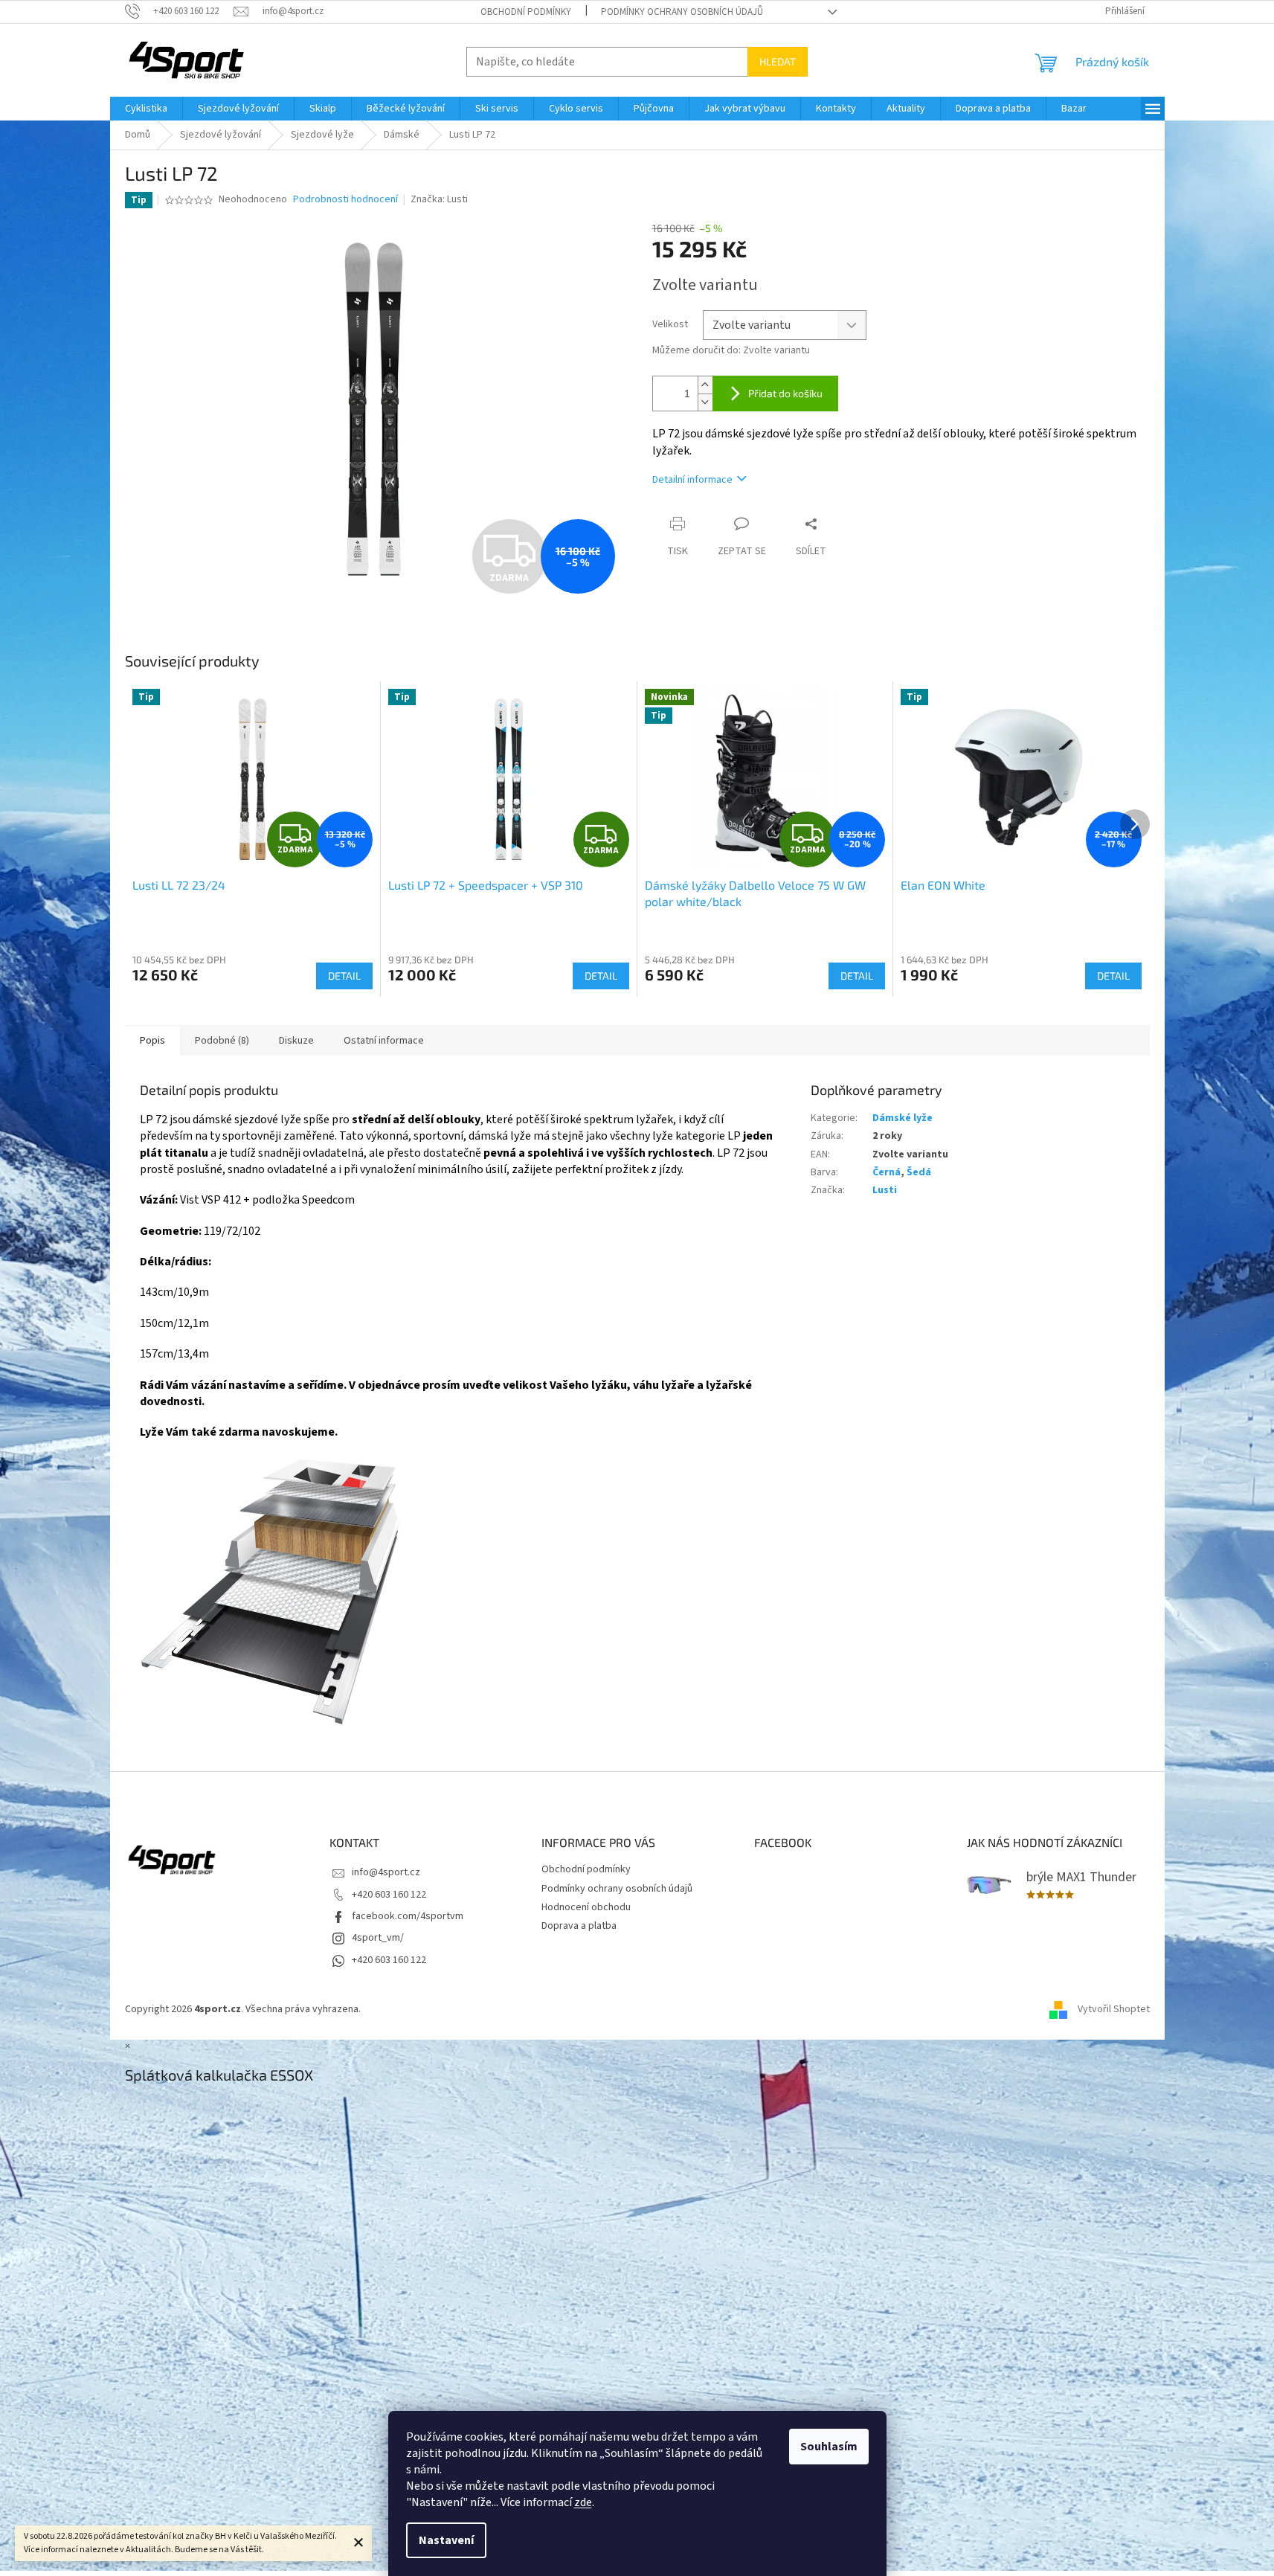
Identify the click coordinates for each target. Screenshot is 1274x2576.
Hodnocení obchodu (586, 1907)
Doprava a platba (579, 1926)
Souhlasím (829, 2447)
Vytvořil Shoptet (1114, 2009)
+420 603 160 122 (389, 1895)
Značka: (439, 199)
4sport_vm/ (378, 1938)
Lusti (885, 1190)
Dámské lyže (903, 1118)
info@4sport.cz (386, 1872)
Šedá (919, 1172)
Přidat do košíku (785, 393)
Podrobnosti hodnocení (345, 200)
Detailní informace (692, 480)
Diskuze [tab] (296, 1041)
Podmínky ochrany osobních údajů (682, 12)
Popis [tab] (152, 1041)
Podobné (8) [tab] (222, 1041)
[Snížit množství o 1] (705, 402)
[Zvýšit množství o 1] (705, 385)
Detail (344, 976)
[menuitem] (146, 109)
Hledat (778, 61)
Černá (887, 1172)
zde (583, 2502)
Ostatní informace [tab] (384, 1041)
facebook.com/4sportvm (408, 1916)
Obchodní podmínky (526, 12)
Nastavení (446, 2540)
